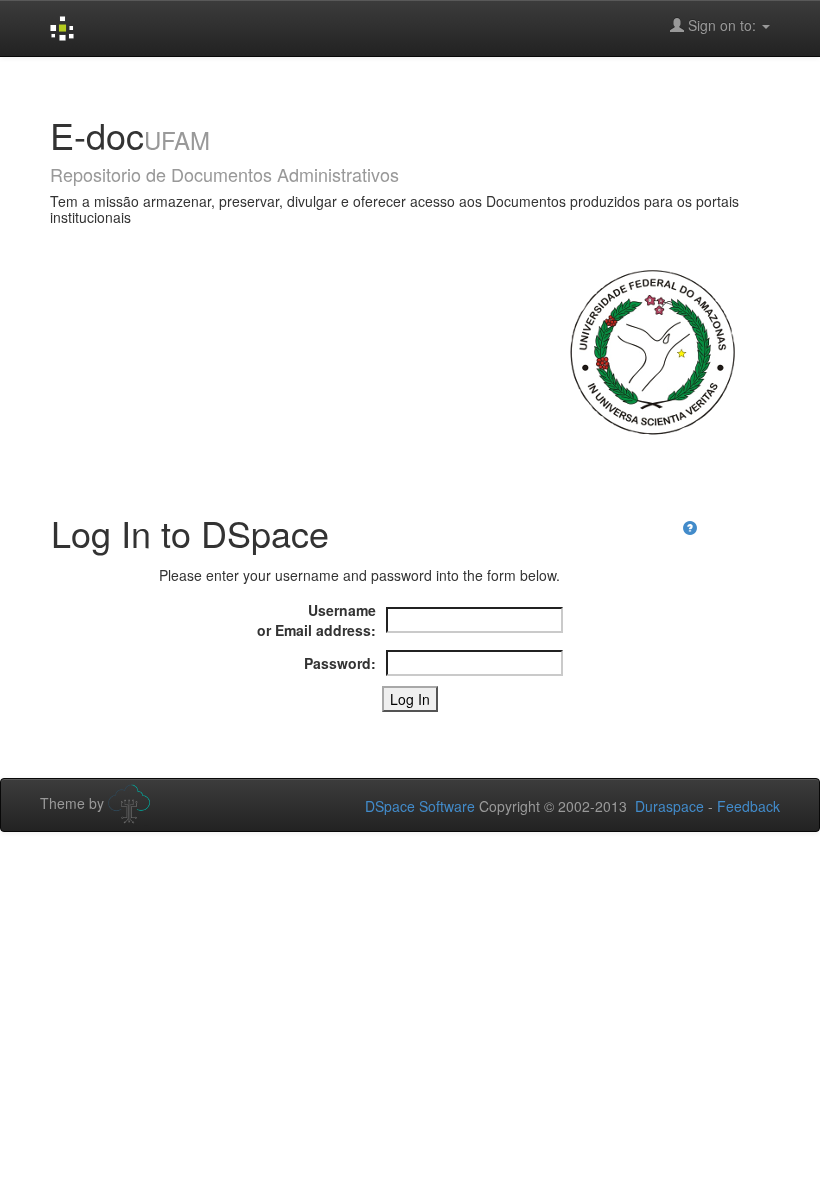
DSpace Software (420, 806)
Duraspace (669, 806)
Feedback (748, 806)
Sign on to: (722, 25)
